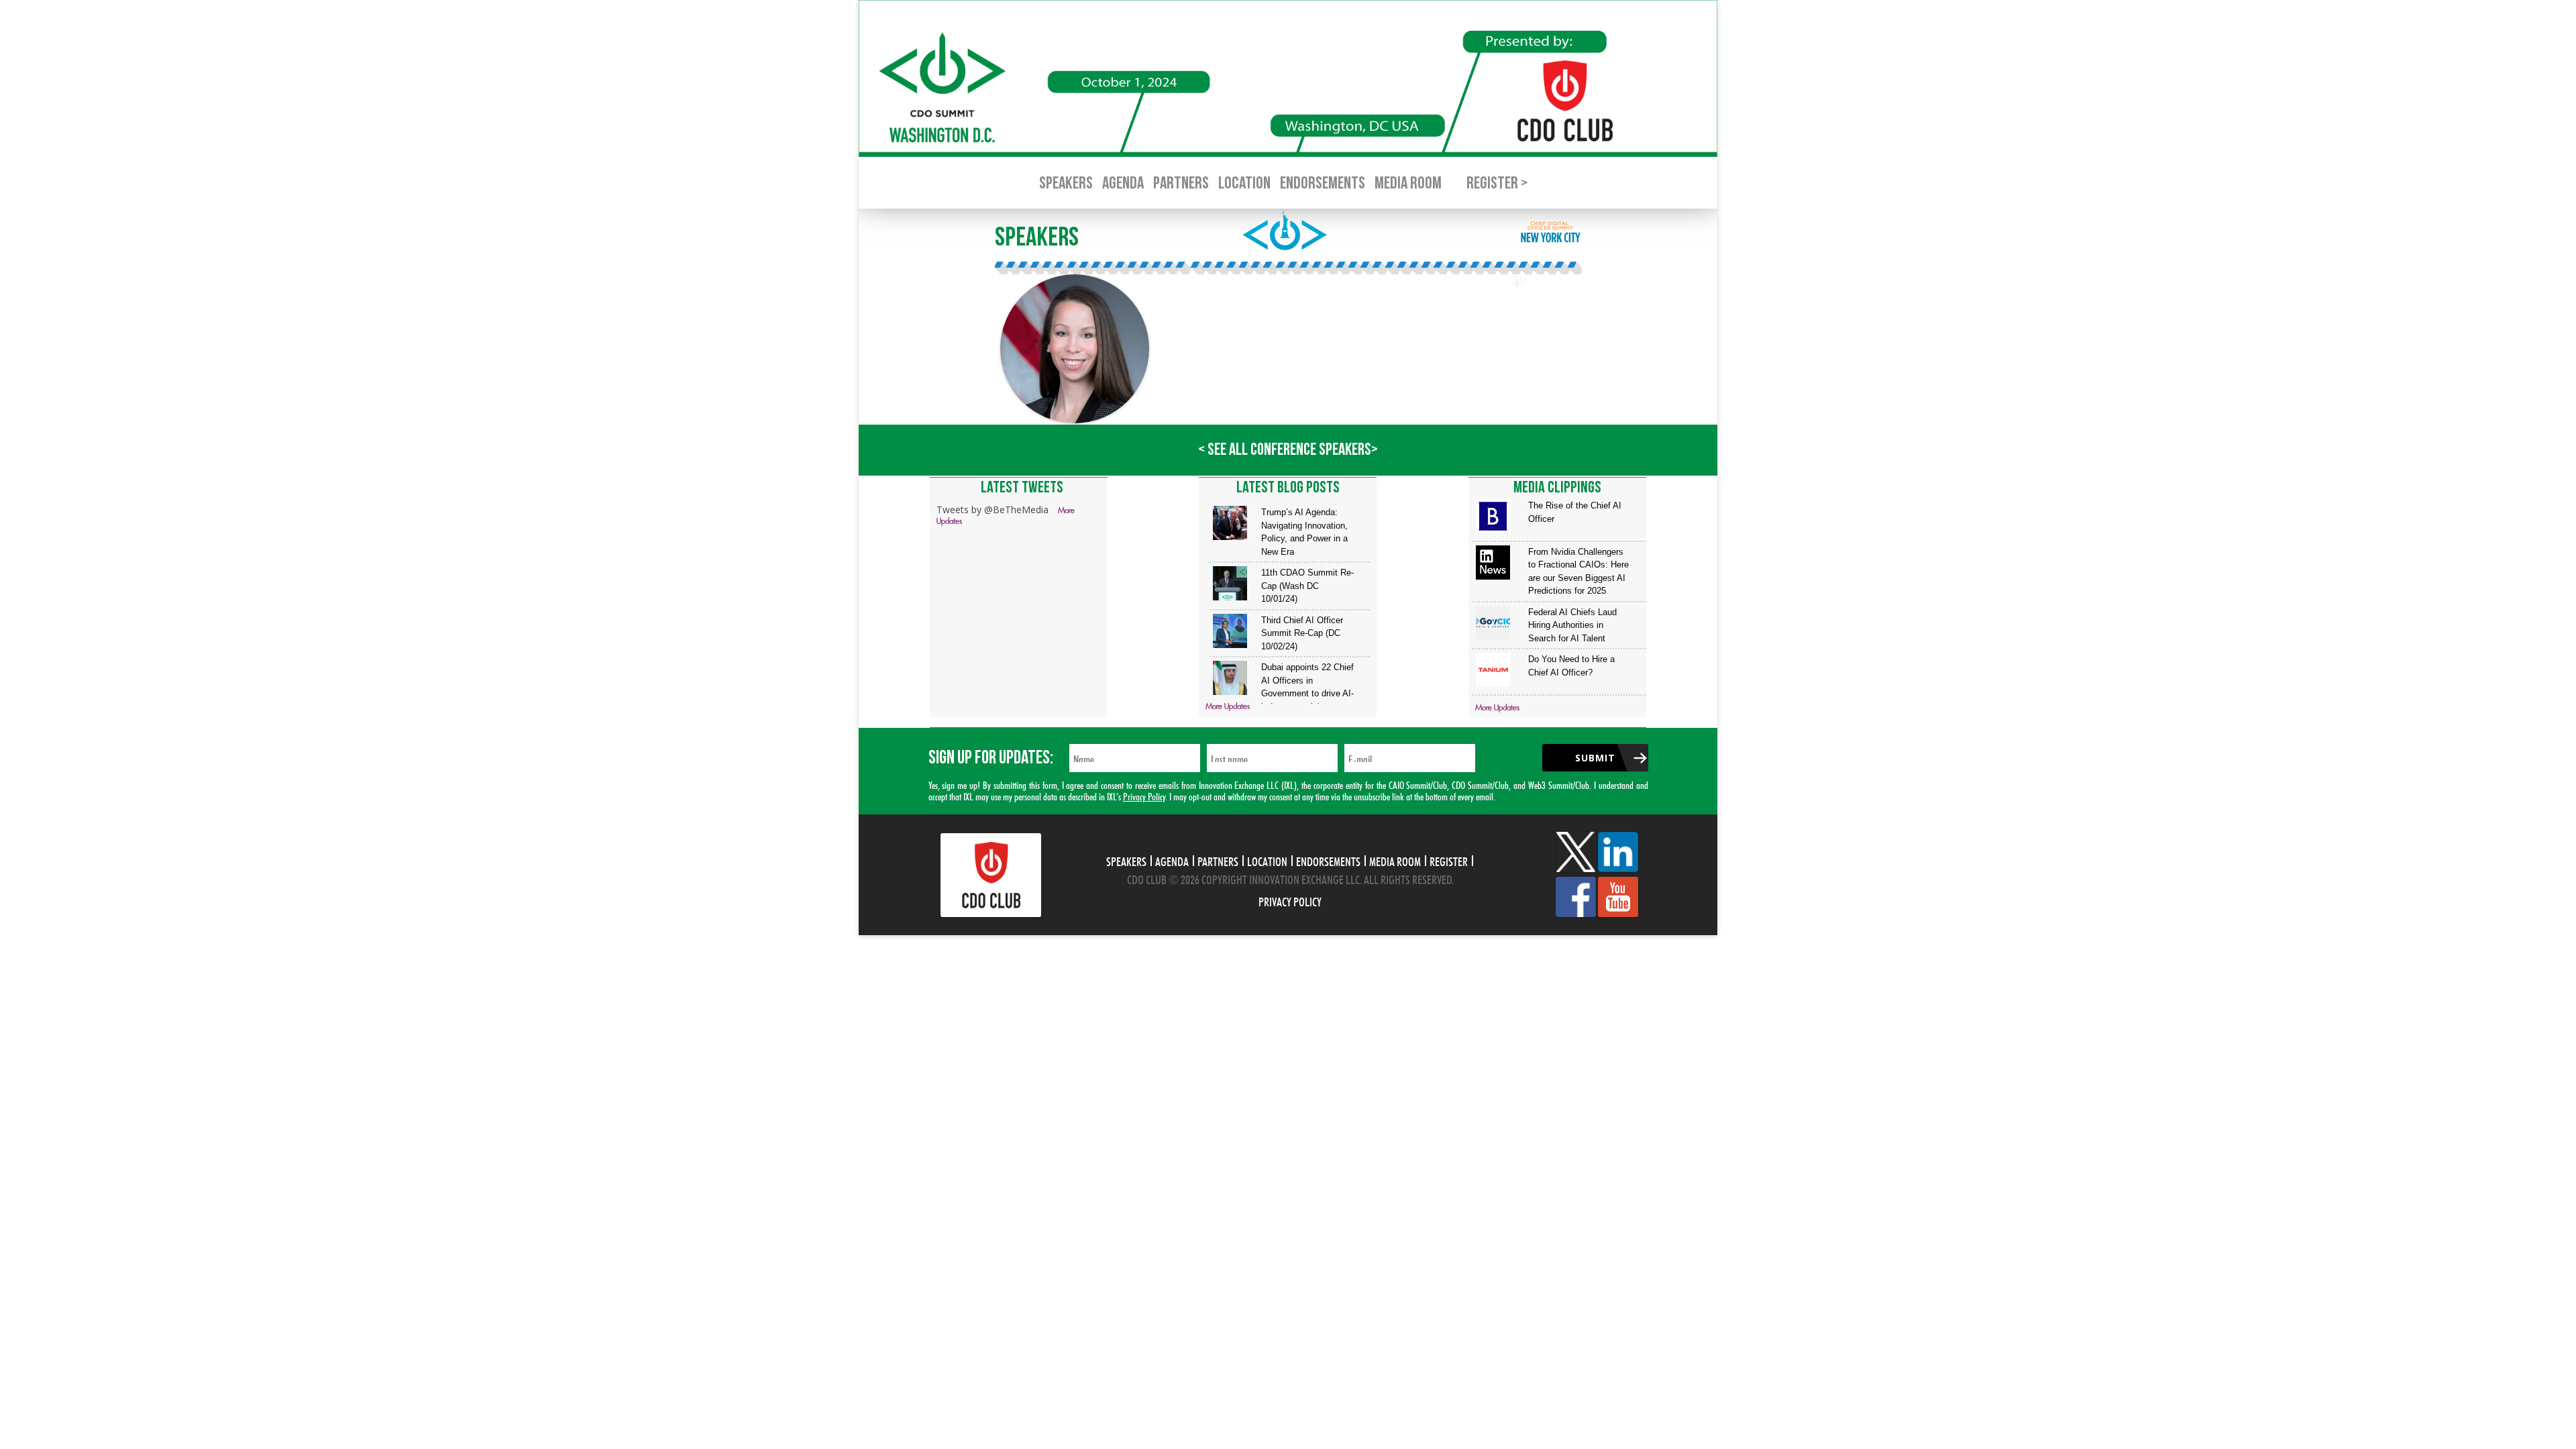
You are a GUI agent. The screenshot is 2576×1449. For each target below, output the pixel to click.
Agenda (1123, 183)
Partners (1181, 183)
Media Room (1408, 183)
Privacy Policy (1144, 795)
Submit (1595, 758)
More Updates (1228, 707)
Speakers (1066, 183)
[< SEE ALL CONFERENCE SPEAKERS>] (1288, 472)
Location (1244, 183)
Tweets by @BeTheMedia (992, 509)
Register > (1497, 183)
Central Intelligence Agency (1207, 310)
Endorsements (1323, 183)
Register (1449, 860)
